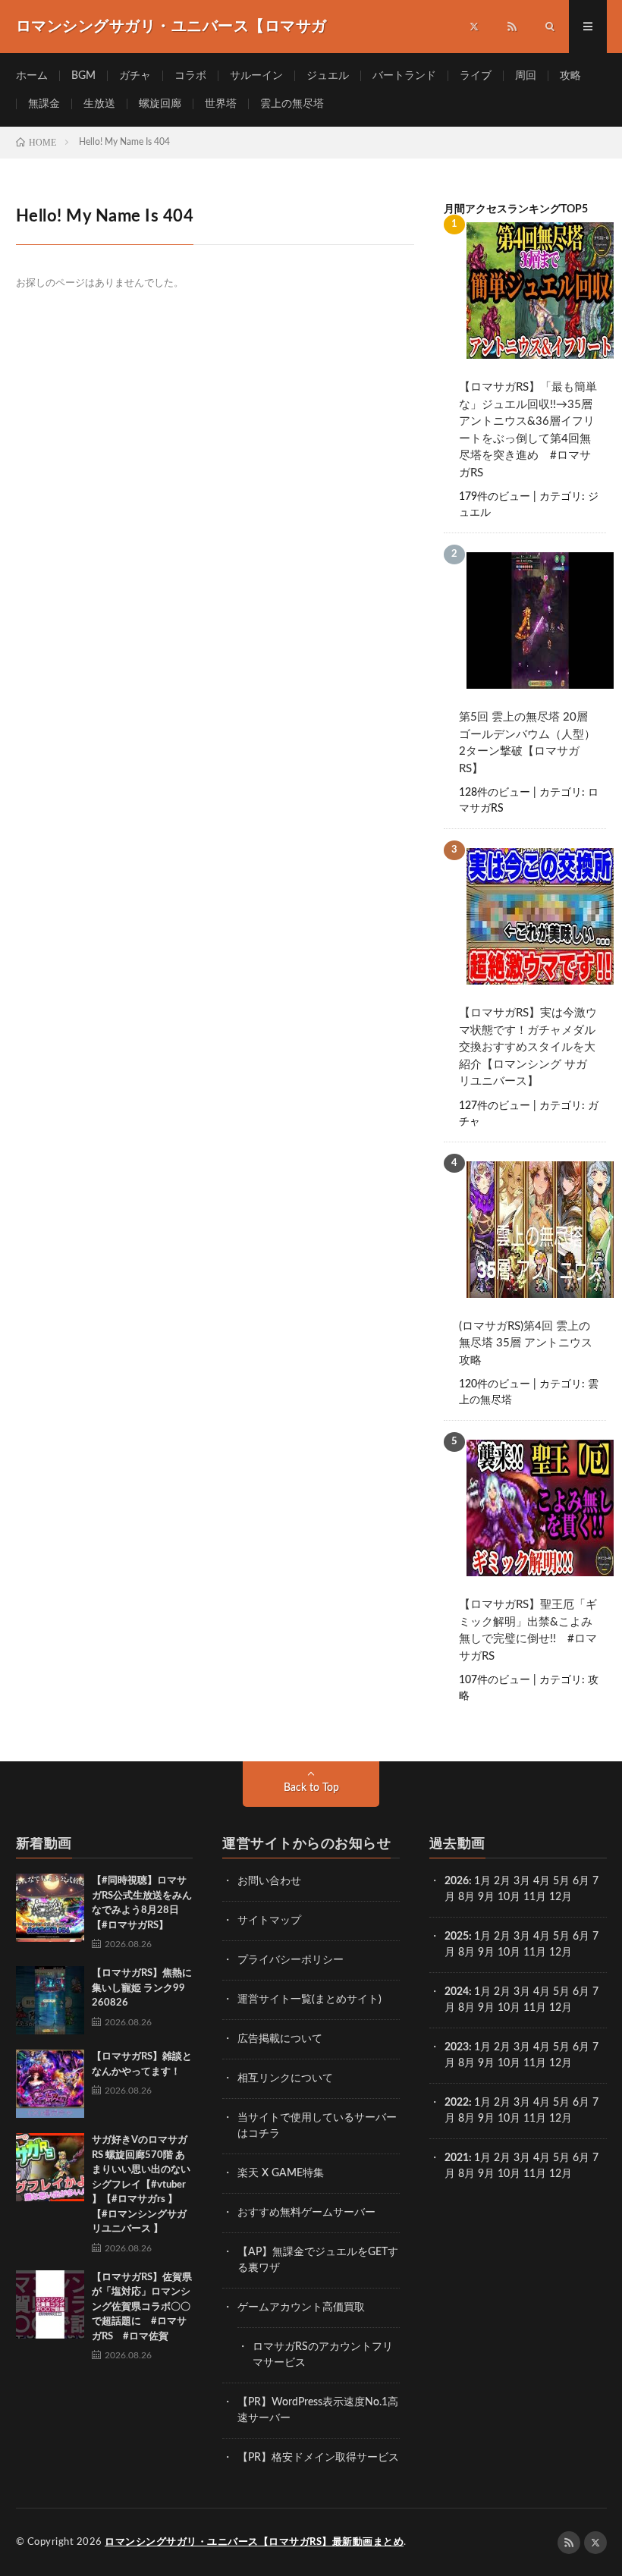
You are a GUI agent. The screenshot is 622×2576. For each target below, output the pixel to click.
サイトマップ (269, 1921)
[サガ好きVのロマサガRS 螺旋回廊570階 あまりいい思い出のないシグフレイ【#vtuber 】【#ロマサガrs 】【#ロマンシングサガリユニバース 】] (50, 2167)
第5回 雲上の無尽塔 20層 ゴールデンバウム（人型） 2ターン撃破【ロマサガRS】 (527, 743)
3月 (522, 1881)
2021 (457, 2158)
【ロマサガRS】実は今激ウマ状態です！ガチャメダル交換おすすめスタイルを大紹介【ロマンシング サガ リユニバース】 (528, 1047)
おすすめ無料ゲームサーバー (306, 2213)
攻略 (570, 76)
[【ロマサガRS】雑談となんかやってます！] (50, 2084)
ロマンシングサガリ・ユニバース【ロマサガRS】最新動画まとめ (254, 2542)
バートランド (404, 76)
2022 (457, 2103)
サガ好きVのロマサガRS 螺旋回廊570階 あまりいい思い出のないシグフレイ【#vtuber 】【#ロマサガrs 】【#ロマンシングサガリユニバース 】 (141, 2185)
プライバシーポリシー (291, 1960)
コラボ (190, 76)
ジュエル (328, 76)
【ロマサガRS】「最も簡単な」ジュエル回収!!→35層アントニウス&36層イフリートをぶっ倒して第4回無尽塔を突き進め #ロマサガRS (528, 430)
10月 (509, 1952)
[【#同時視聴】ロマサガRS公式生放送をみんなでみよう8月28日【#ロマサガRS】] (50, 1908)
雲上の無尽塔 (292, 104)
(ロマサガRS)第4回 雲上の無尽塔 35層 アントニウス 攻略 (526, 1343)
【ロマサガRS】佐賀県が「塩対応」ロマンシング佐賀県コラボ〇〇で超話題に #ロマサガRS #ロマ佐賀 (142, 2307)
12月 (561, 1952)
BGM (83, 76)
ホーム (32, 76)
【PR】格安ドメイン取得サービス (318, 2458)
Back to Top (311, 1788)
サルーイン (256, 76)
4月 (542, 1881)
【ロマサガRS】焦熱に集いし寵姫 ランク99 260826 (142, 1988)
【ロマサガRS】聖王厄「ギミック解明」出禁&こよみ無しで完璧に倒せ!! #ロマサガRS (528, 1630)
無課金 (44, 104)
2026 (457, 1881)
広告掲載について (280, 2039)
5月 (561, 1881)
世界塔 (221, 104)
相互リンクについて (285, 2078)
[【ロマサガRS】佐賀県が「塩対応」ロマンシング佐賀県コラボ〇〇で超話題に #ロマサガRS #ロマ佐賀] (50, 2304)
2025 (457, 1937)
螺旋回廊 (160, 104)
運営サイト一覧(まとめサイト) (309, 2000)
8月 (466, 1897)
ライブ (476, 76)
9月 (486, 1952)
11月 (535, 1952)
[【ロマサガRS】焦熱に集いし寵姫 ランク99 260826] (50, 2000)
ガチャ (135, 76)
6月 (581, 1881)
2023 (457, 2047)
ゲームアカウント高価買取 (301, 2307)
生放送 (99, 104)
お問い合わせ (269, 1881)
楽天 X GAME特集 (281, 2173)
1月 (482, 1881)
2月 (502, 1881)
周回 (526, 76)
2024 (457, 1992)
